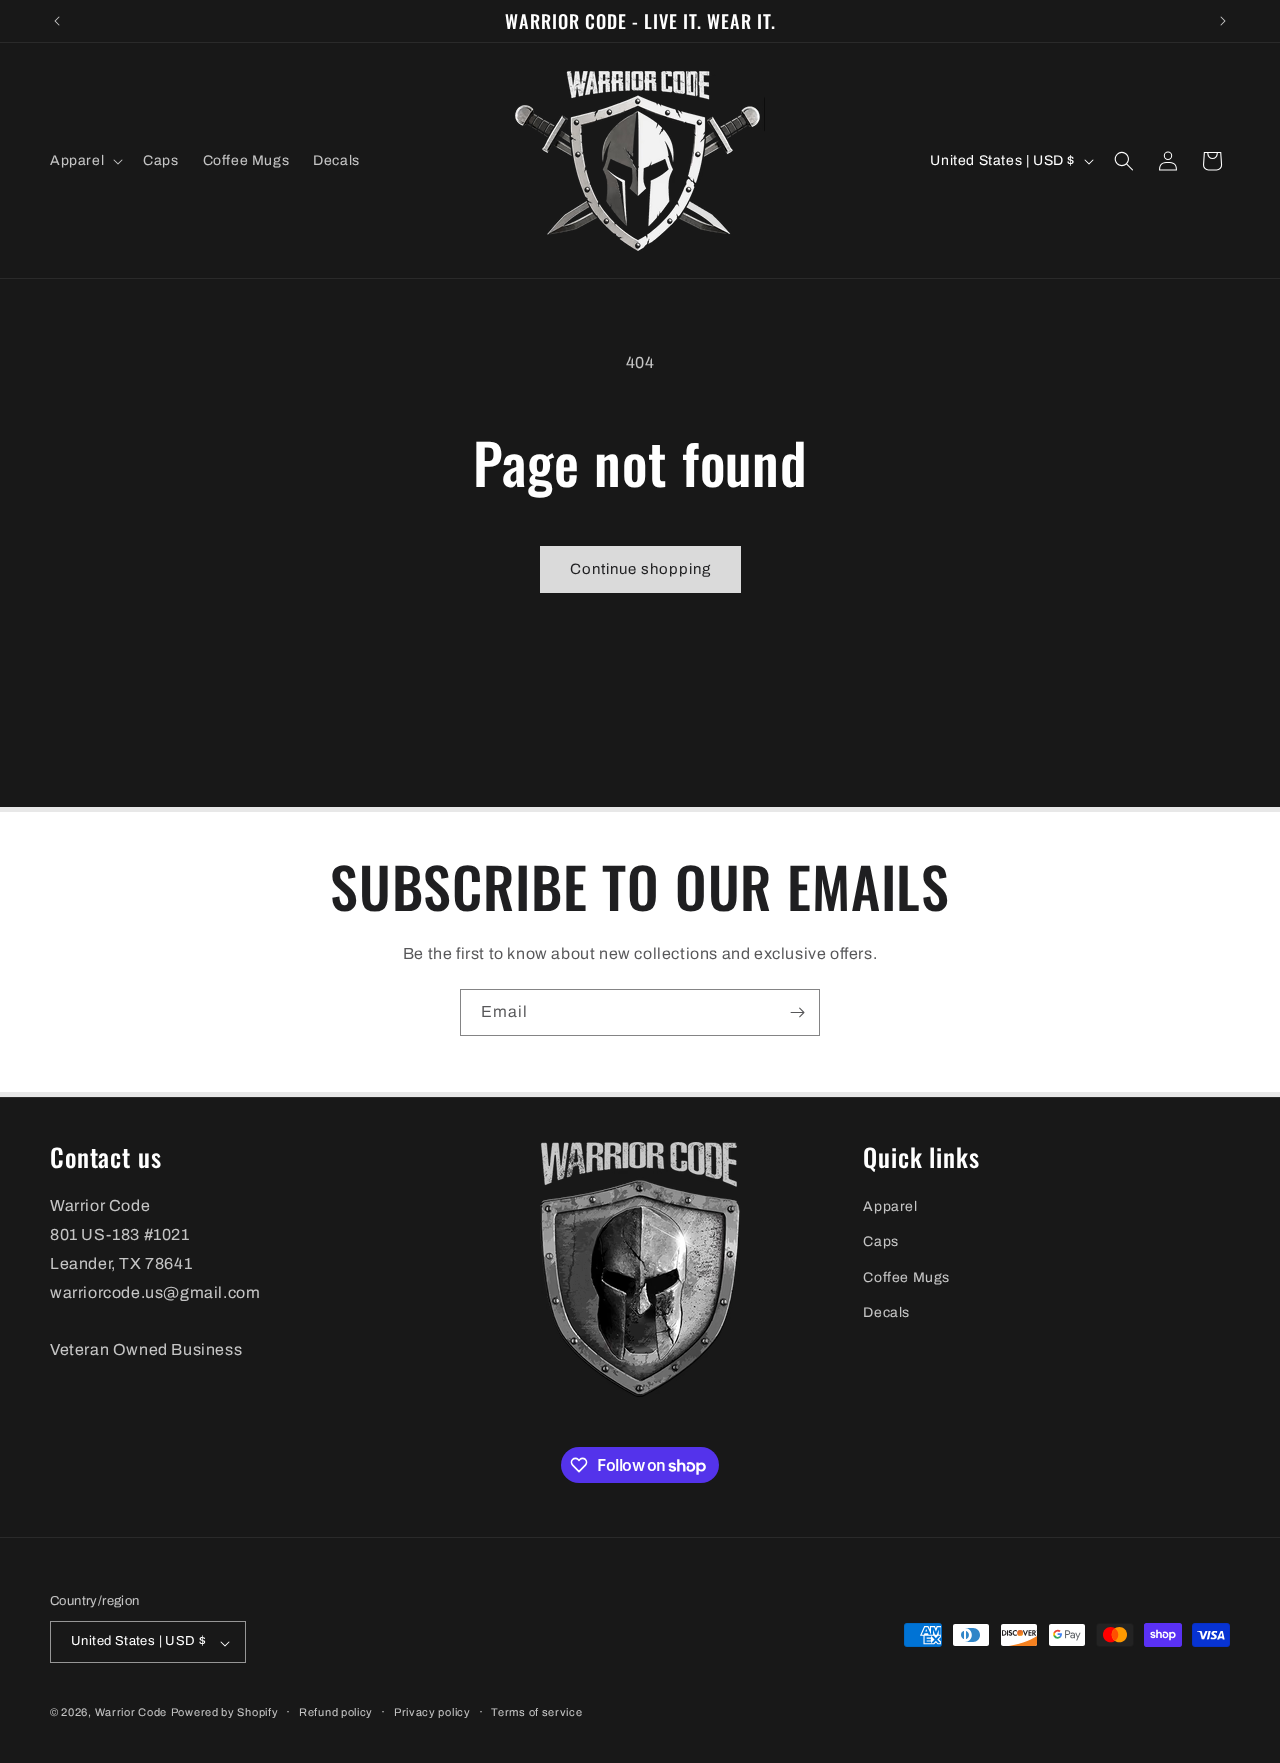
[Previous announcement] (57, 21)
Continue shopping (640, 569)
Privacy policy (432, 1712)
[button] (84, 161)
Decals (886, 1312)
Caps (880, 1242)
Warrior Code (131, 1713)
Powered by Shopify (225, 1713)
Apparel (890, 1207)
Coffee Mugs (906, 1277)
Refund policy (336, 1712)
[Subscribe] (797, 1012)
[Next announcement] (1223, 21)
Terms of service (536, 1712)
